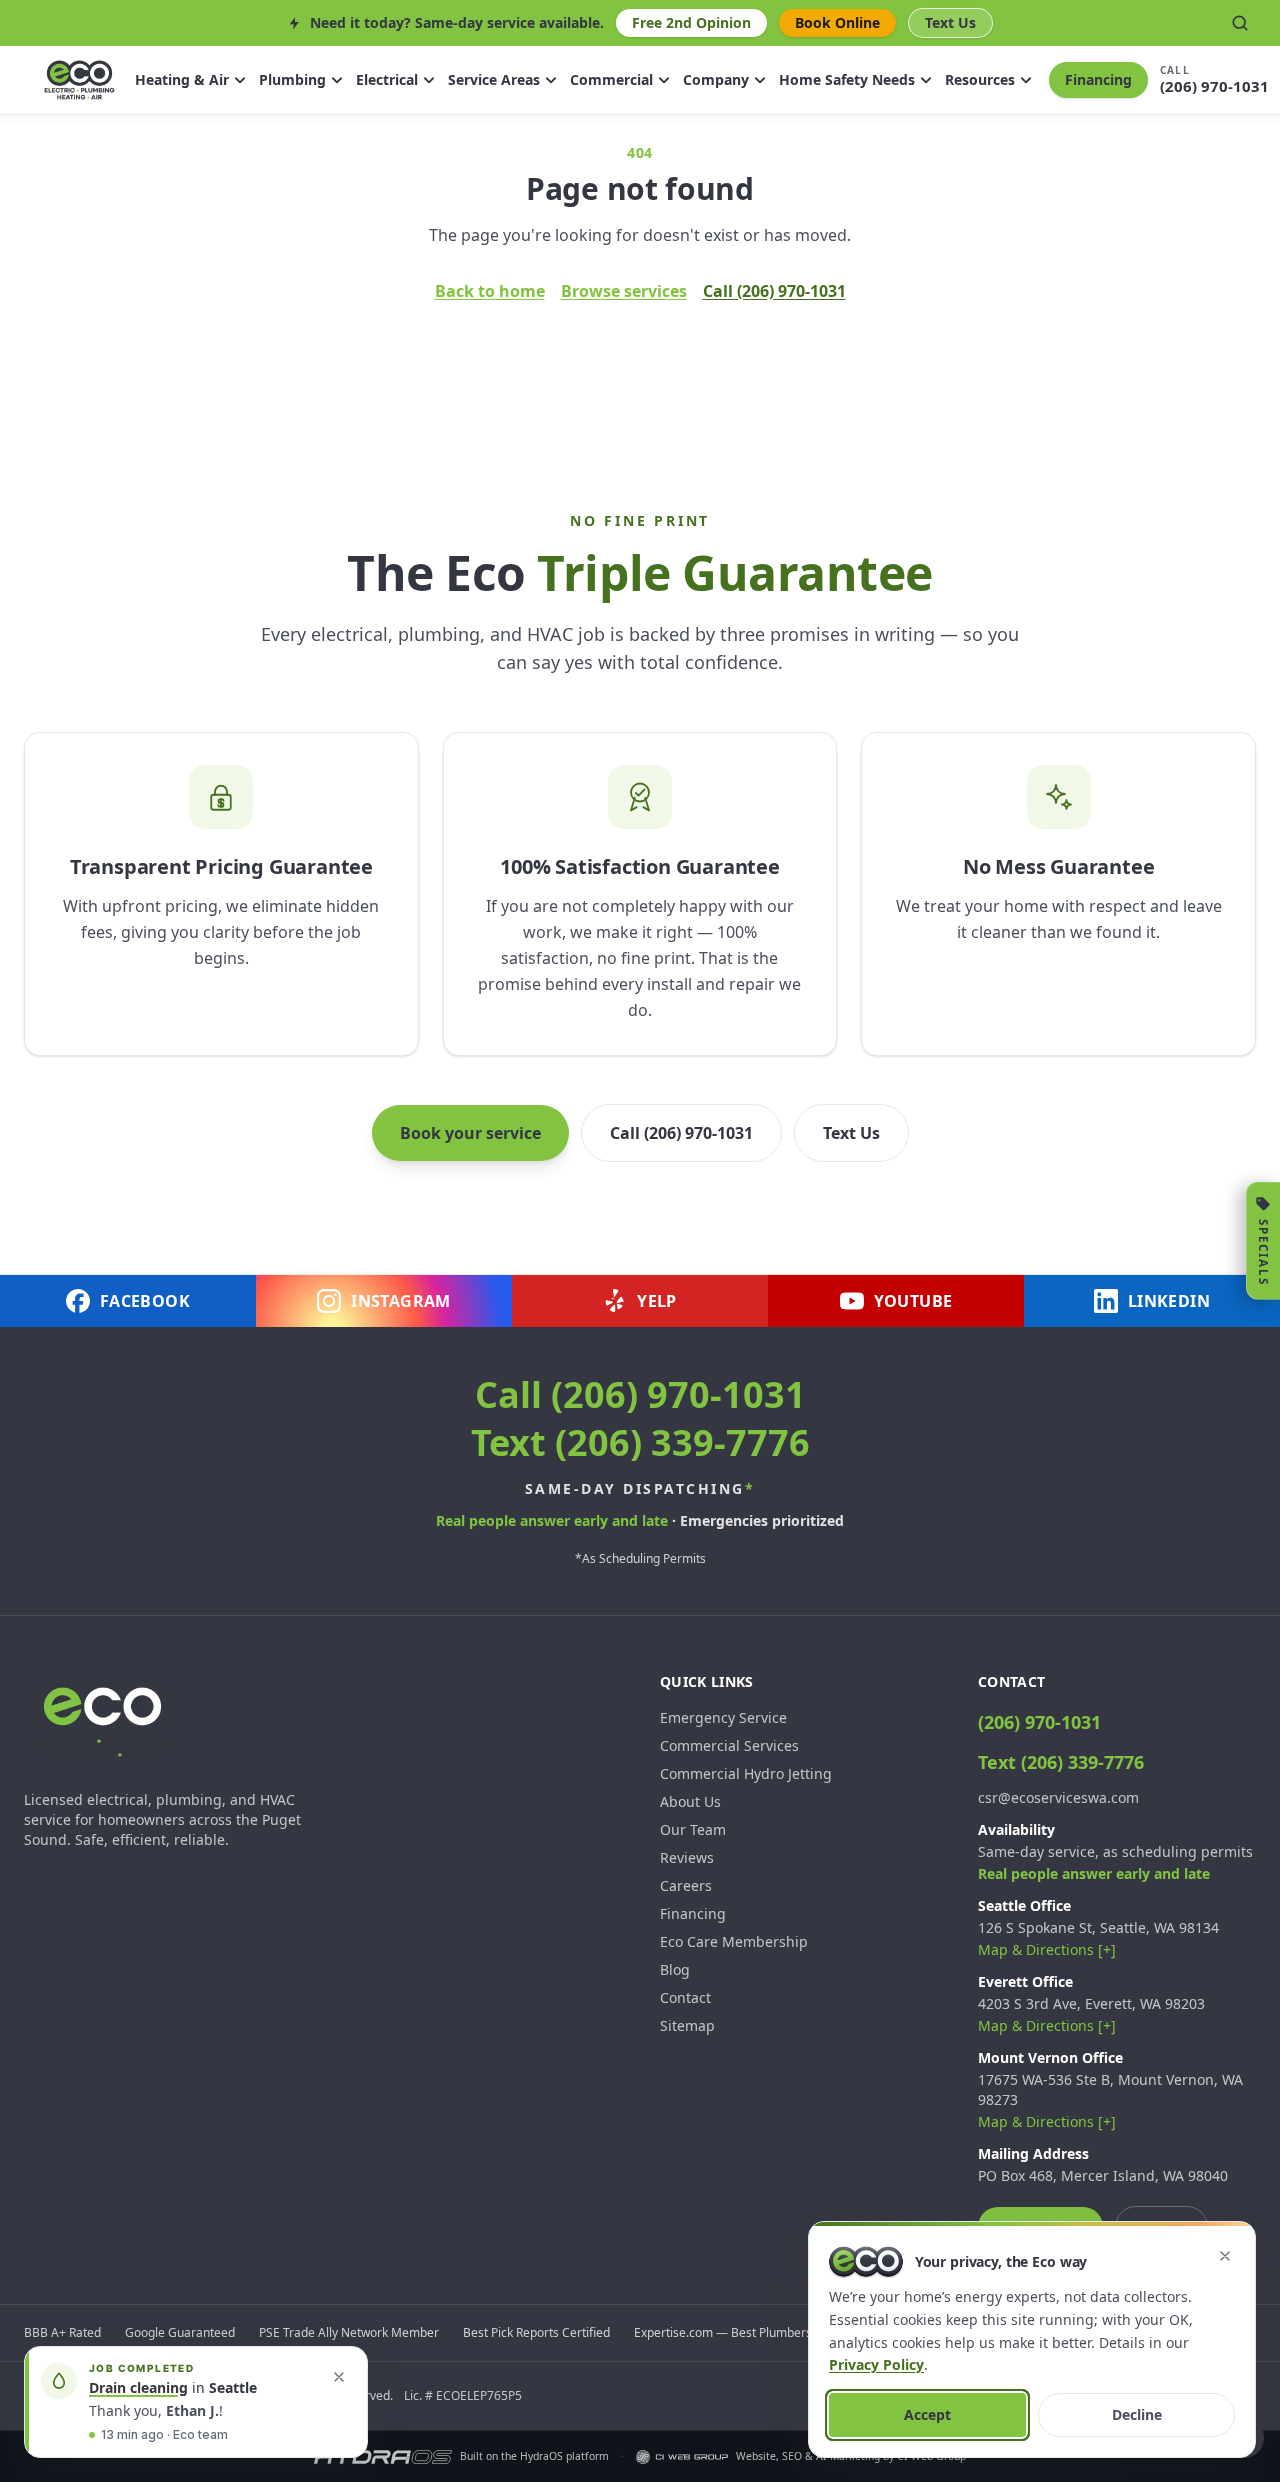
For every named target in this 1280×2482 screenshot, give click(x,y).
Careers (686, 1885)
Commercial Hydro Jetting (746, 1773)
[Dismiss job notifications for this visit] (339, 2377)
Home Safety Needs (847, 79)
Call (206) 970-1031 (774, 291)
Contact (685, 1997)
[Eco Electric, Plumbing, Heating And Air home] (79, 80)
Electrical (387, 79)
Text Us (950, 22)
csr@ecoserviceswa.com (1058, 1797)
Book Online (837, 22)
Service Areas (494, 79)
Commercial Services (729, 1745)
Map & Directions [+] (1047, 1949)
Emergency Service (723, 1717)
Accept (927, 2414)
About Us (690, 1801)
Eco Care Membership (734, 1941)
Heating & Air (182, 79)
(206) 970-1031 (1039, 1722)
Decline (1137, 2414)
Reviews (687, 1857)
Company (716, 79)
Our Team (693, 1829)
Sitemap (687, 2025)
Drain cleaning (138, 2387)
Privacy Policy (876, 2364)
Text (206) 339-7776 (640, 1442)
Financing (1098, 79)
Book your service (470, 1133)
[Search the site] (1240, 23)
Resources (980, 79)
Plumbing (292, 79)
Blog (675, 1969)
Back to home (490, 291)
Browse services (624, 291)
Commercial (611, 79)
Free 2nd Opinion (691, 22)
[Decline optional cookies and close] (1225, 2256)
